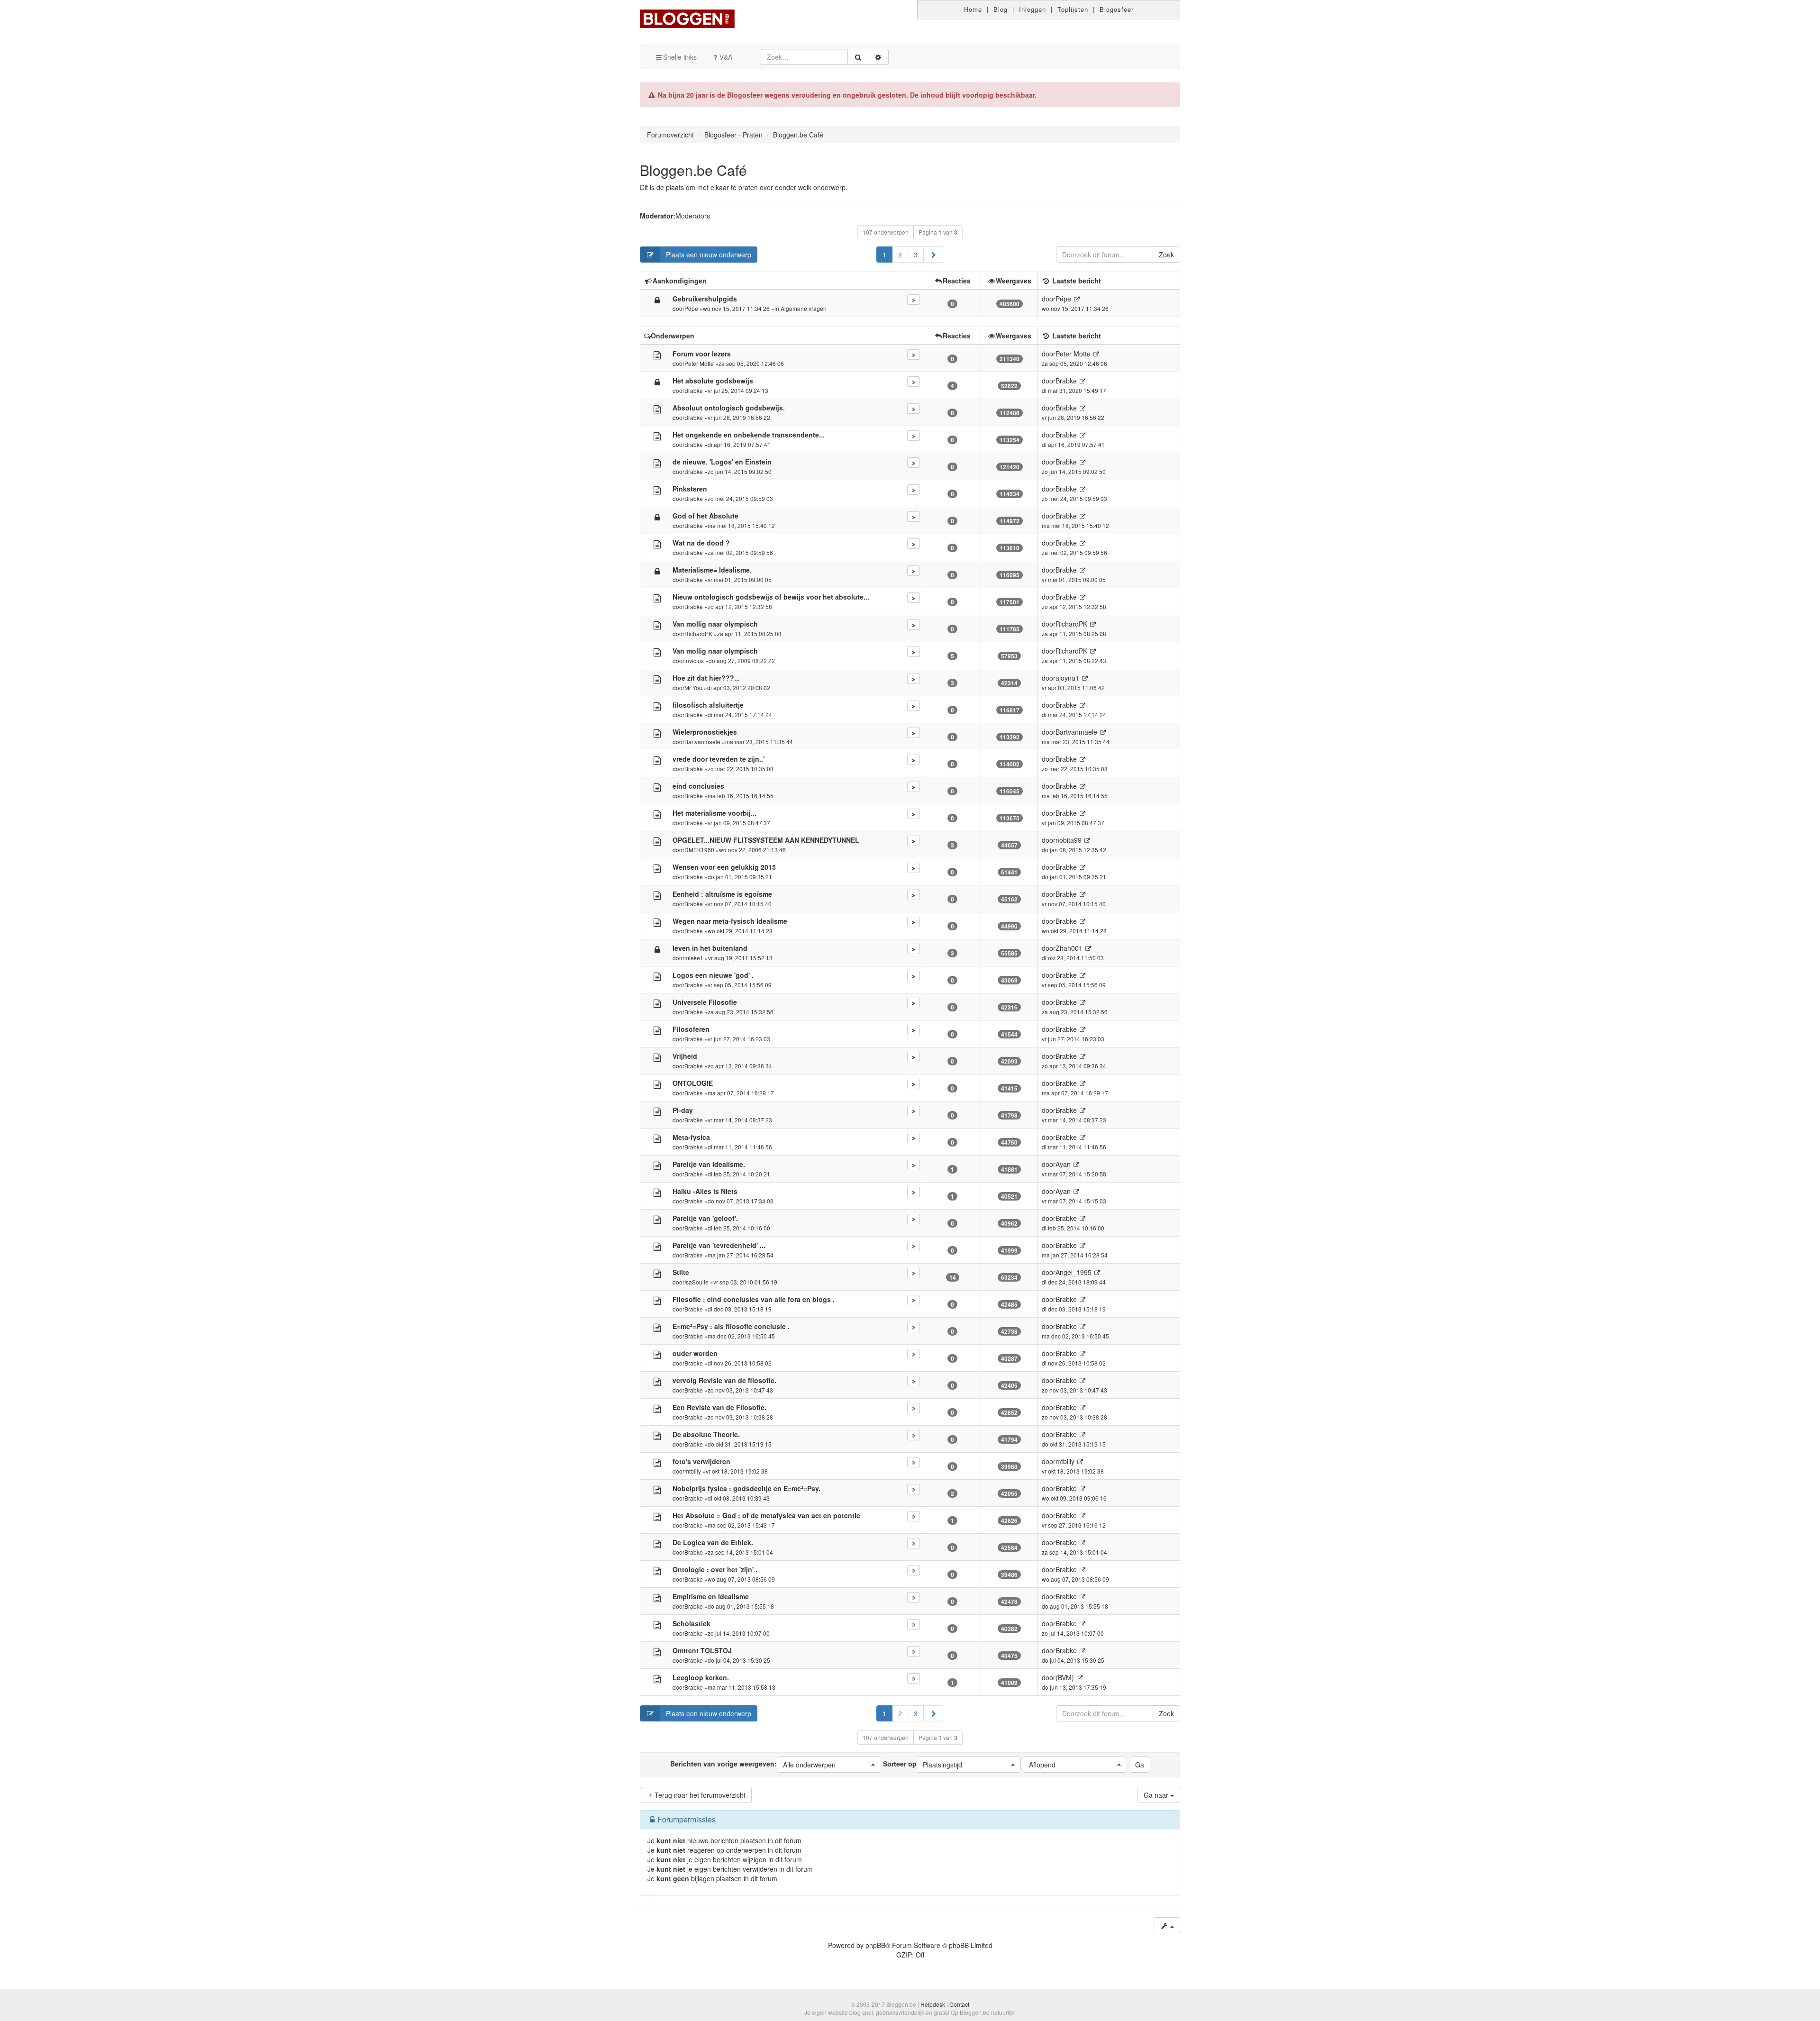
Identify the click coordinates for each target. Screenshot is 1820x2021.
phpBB (875, 1945)
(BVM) (1065, 1677)
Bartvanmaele (702, 742)
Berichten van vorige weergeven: (753, 1764)
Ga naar (1157, 1795)
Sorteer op (923, 1764)
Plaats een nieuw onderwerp (709, 255)
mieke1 (694, 958)
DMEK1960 (699, 850)
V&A (726, 57)
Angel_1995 (1074, 1272)
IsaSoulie (696, 1282)
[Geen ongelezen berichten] (657, 355)
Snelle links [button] (680, 57)
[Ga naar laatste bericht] (1077, 299)
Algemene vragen (804, 308)
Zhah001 (1069, 948)
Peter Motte (699, 363)
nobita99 (1069, 840)
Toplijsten (1073, 9)
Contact (959, 2004)
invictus (694, 660)
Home (973, 9)
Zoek (1166, 255)
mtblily (693, 1471)
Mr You (693, 687)
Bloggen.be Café (693, 170)
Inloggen (1033, 9)
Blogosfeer (1117, 9)
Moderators (693, 216)
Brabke (694, 390)
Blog (1001, 9)
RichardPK (698, 633)
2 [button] (900, 255)
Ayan (1063, 1164)
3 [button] (916, 255)
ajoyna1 (1067, 678)
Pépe (691, 308)
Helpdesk (933, 2004)
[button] (934, 255)
